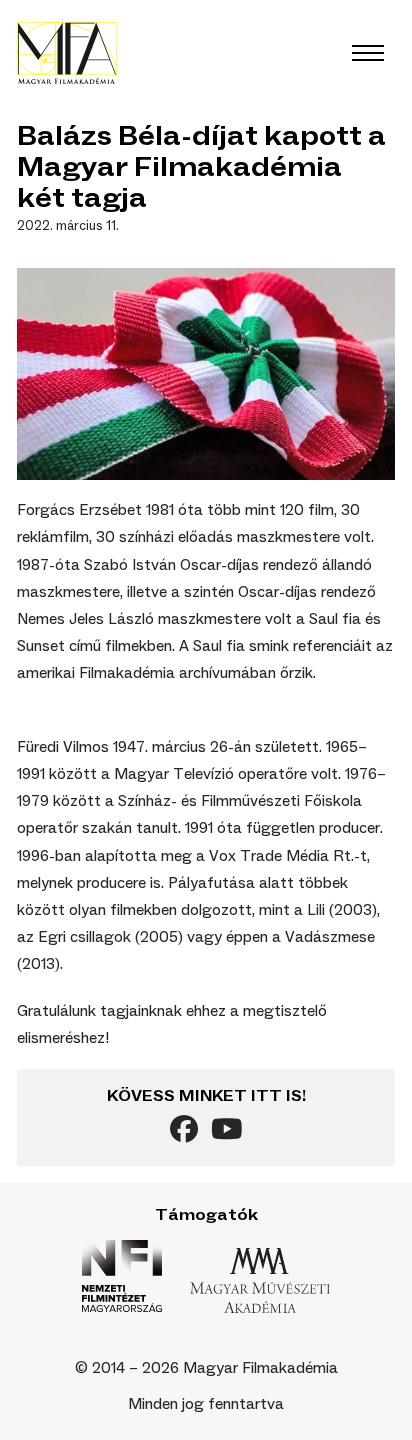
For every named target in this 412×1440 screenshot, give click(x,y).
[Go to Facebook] (184, 1131)
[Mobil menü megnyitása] (368, 53)
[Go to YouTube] (226, 1131)
